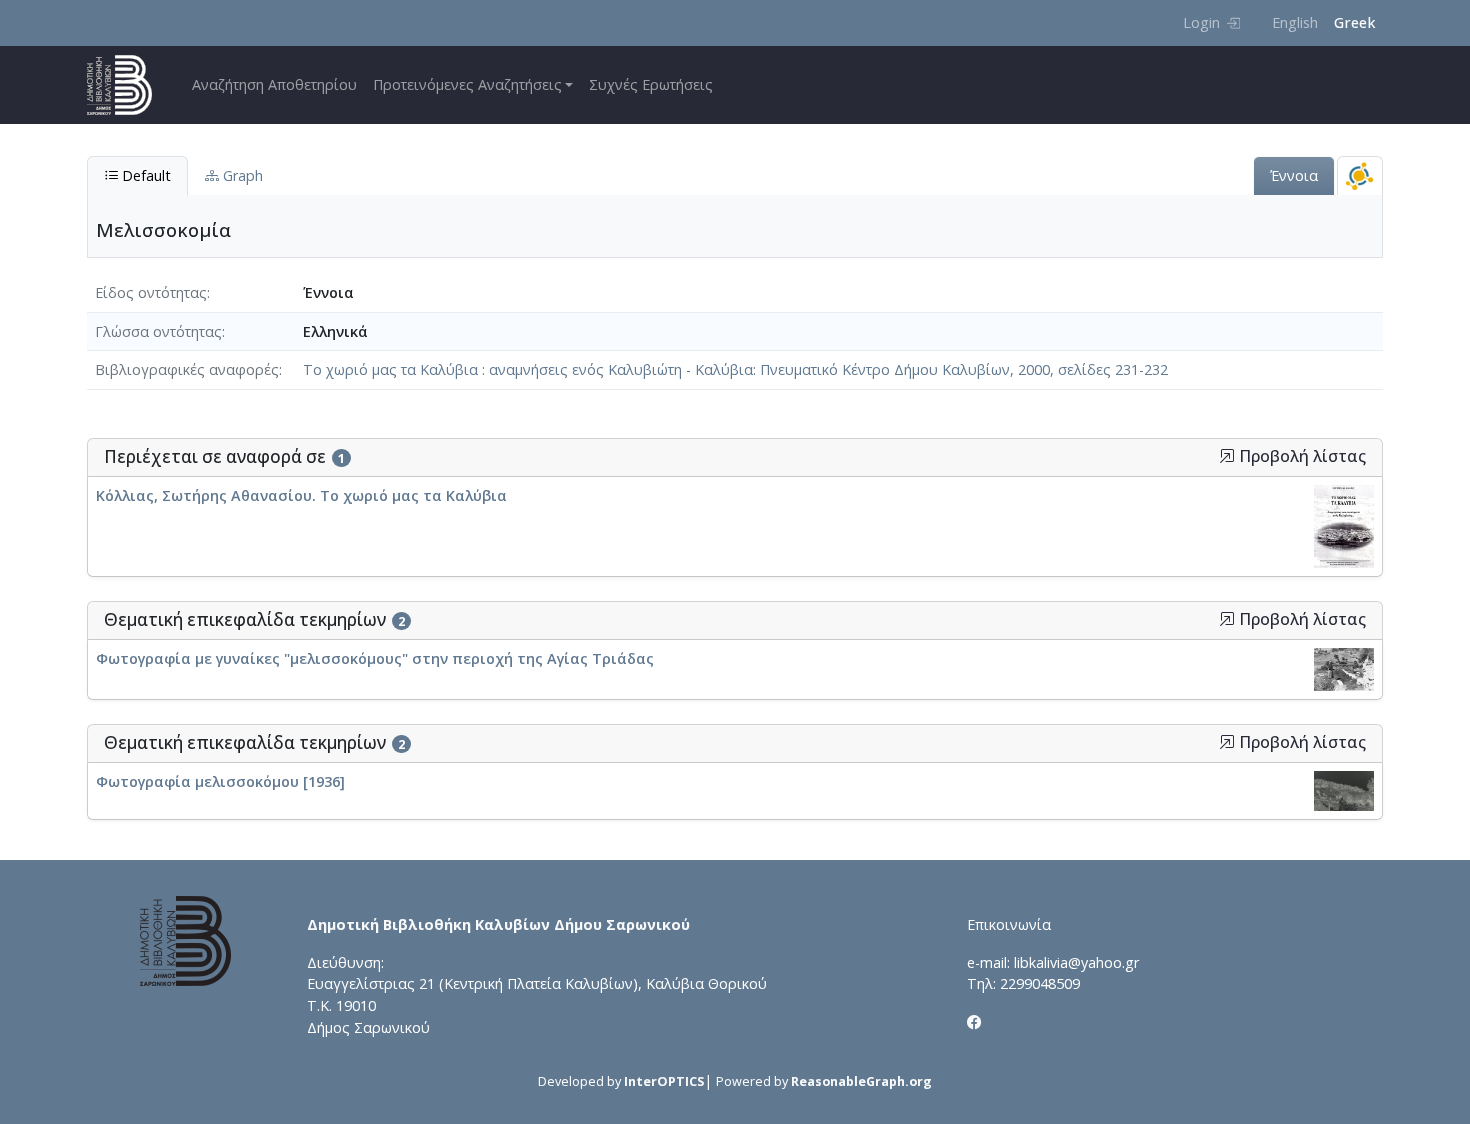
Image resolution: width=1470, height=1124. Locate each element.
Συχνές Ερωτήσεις (651, 84)
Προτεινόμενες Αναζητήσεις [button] (467, 84)
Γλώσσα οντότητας (158, 331)
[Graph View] (1360, 175)
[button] (1227, 456)
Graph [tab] (241, 175)
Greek (1354, 22)
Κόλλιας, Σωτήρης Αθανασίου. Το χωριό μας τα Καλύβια (301, 495)
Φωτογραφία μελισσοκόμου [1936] (220, 781)
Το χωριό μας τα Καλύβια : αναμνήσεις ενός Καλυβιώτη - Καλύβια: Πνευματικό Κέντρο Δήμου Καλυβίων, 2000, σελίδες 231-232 (735, 369)
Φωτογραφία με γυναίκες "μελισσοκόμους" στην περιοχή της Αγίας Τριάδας (375, 658)
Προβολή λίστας (1300, 456)
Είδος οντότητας (151, 292)
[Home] (127, 85)
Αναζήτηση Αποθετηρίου (274, 84)
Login (1201, 22)
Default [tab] (144, 175)
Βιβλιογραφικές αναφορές (187, 369)
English (1295, 22)
